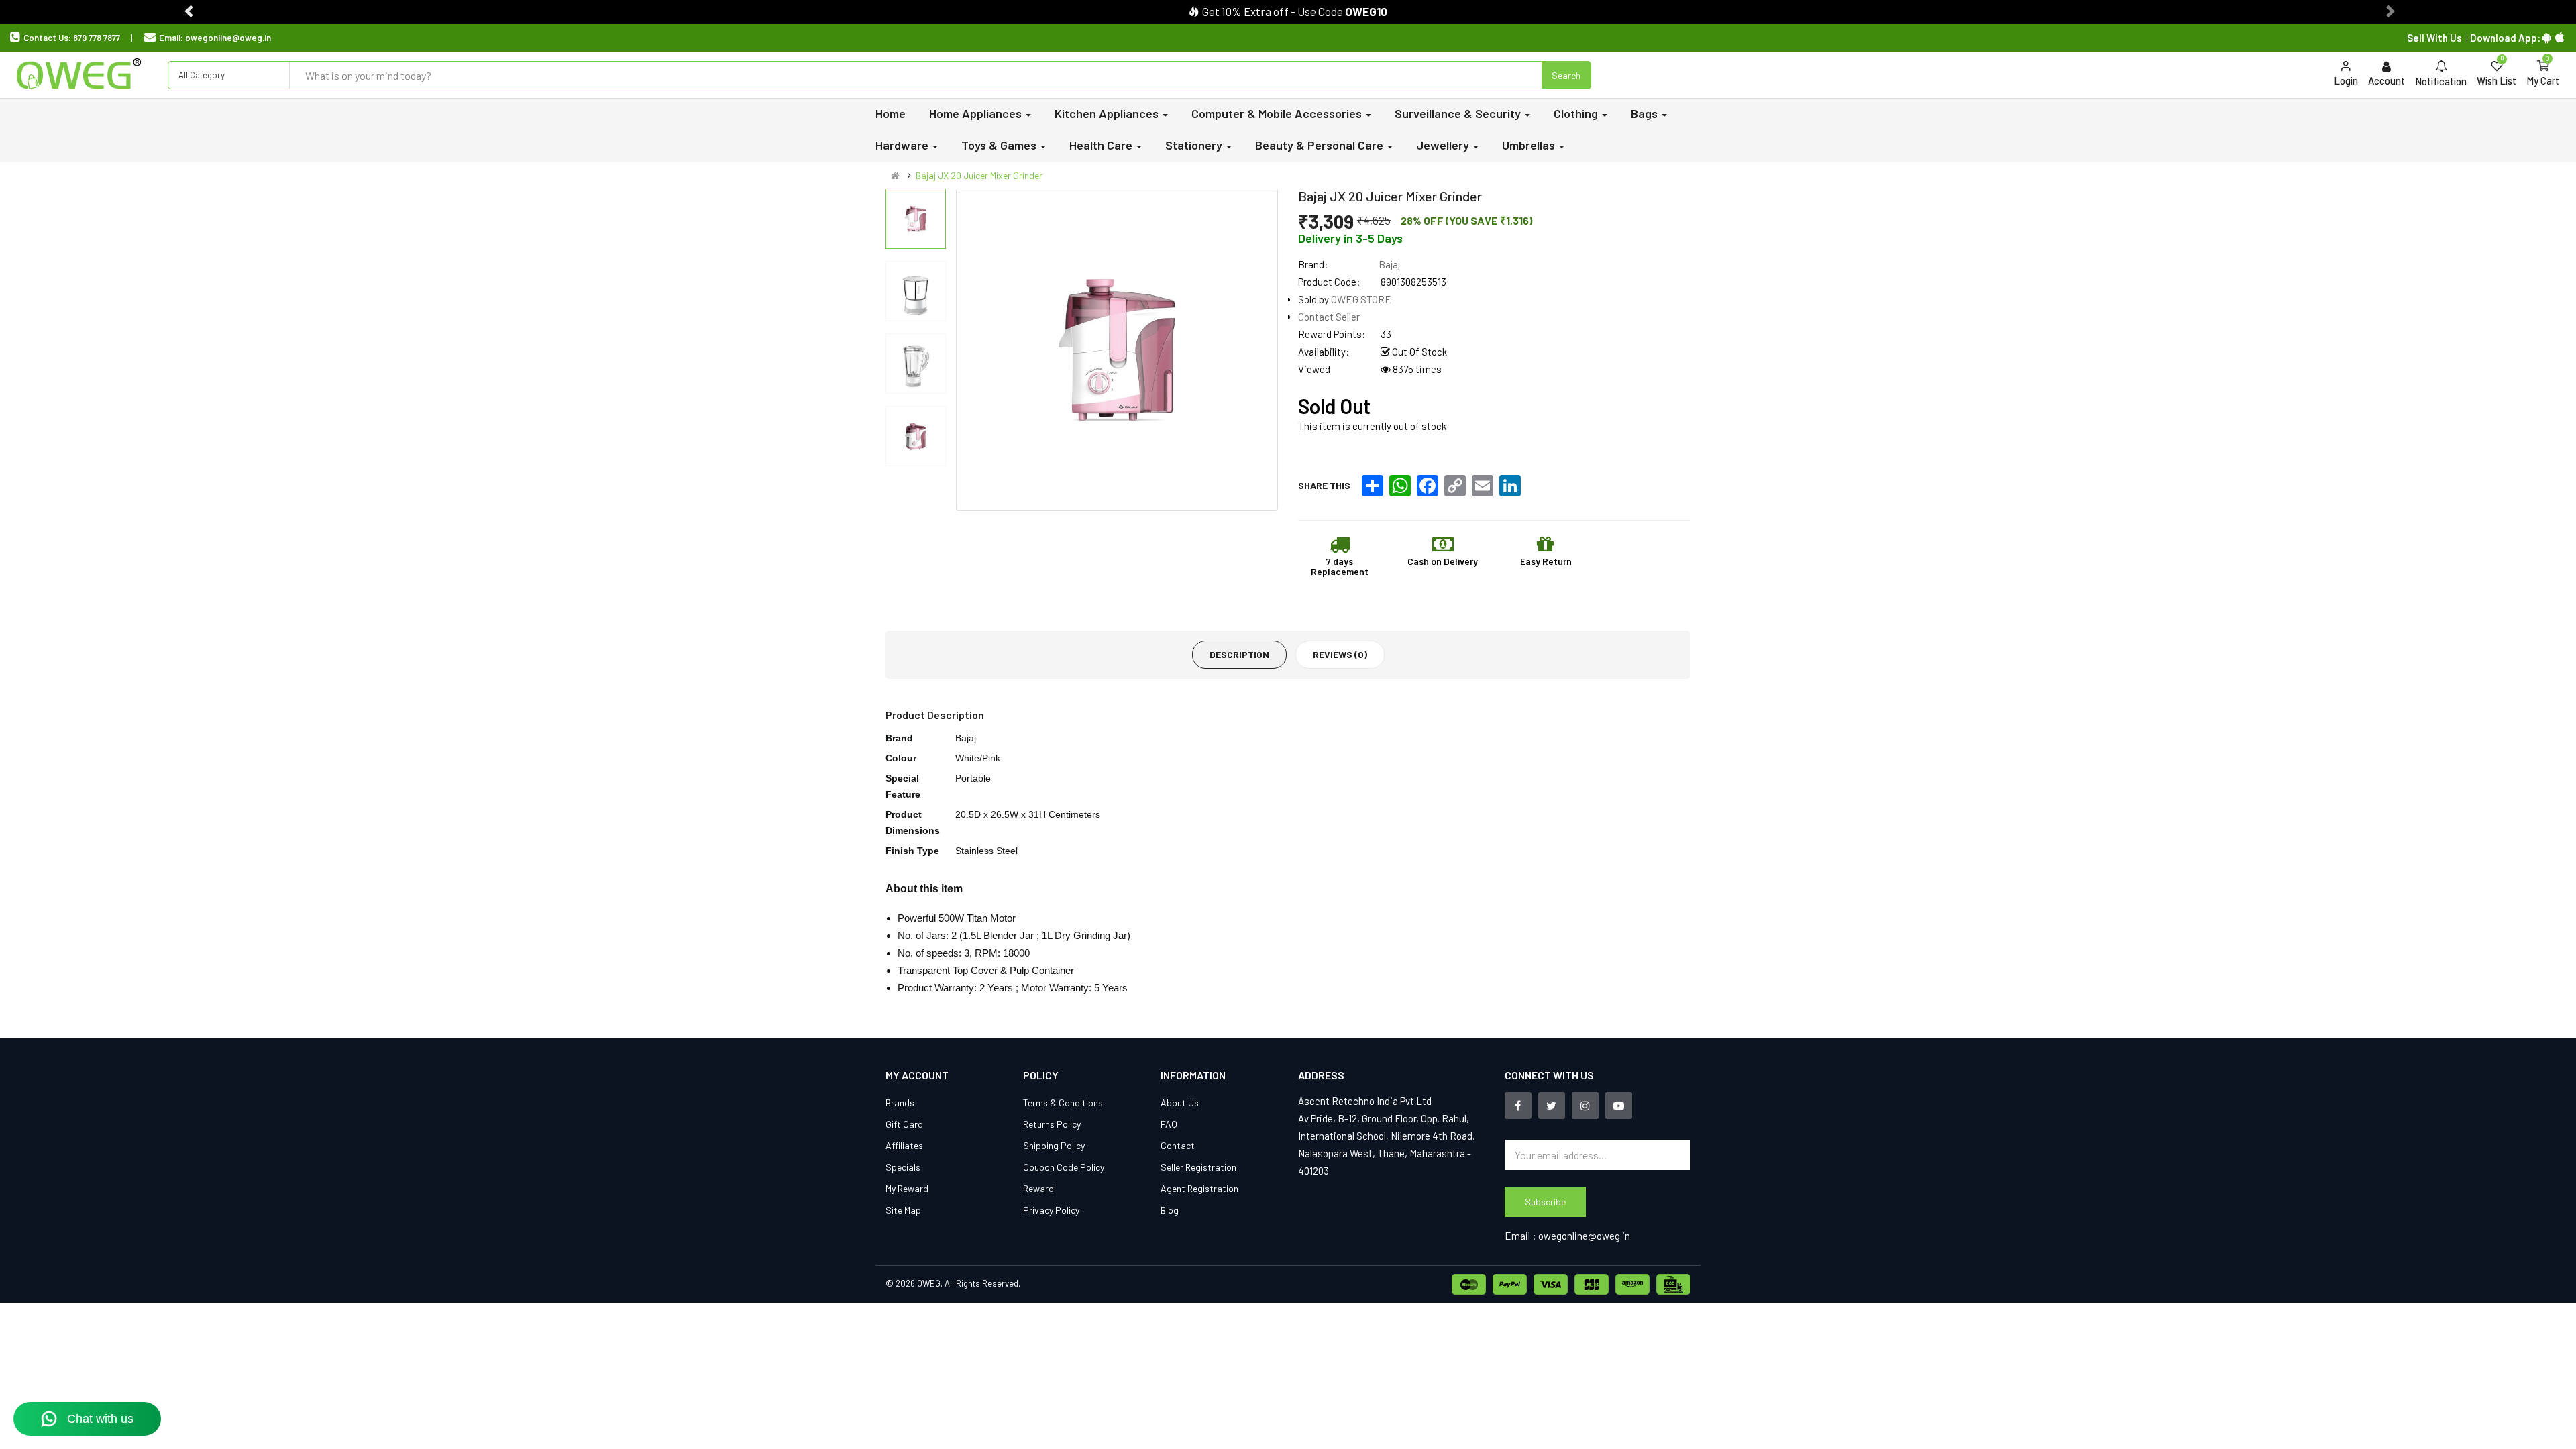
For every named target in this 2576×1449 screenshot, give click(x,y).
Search (1566, 75)
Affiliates (904, 1145)
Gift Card (904, 1124)
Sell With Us (2434, 38)
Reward (1038, 1188)
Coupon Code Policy (1064, 1167)
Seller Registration (1198, 1167)
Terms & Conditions (1063, 1103)
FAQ (1169, 1124)
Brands (900, 1103)
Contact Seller (1329, 317)
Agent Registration (1199, 1188)
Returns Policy (1052, 1124)
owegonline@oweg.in (228, 38)
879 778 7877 (97, 38)
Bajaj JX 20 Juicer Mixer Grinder (979, 175)
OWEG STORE (1361, 299)
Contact (1178, 1145)
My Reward (907, 1188)
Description (1239, 654)
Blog (1170, 1210)
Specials (903, 1167)
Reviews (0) (1340, 654)
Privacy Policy (1051, 1210)
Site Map (903, 1210)
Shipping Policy (1054, 1145)
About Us (1180, 1103)
